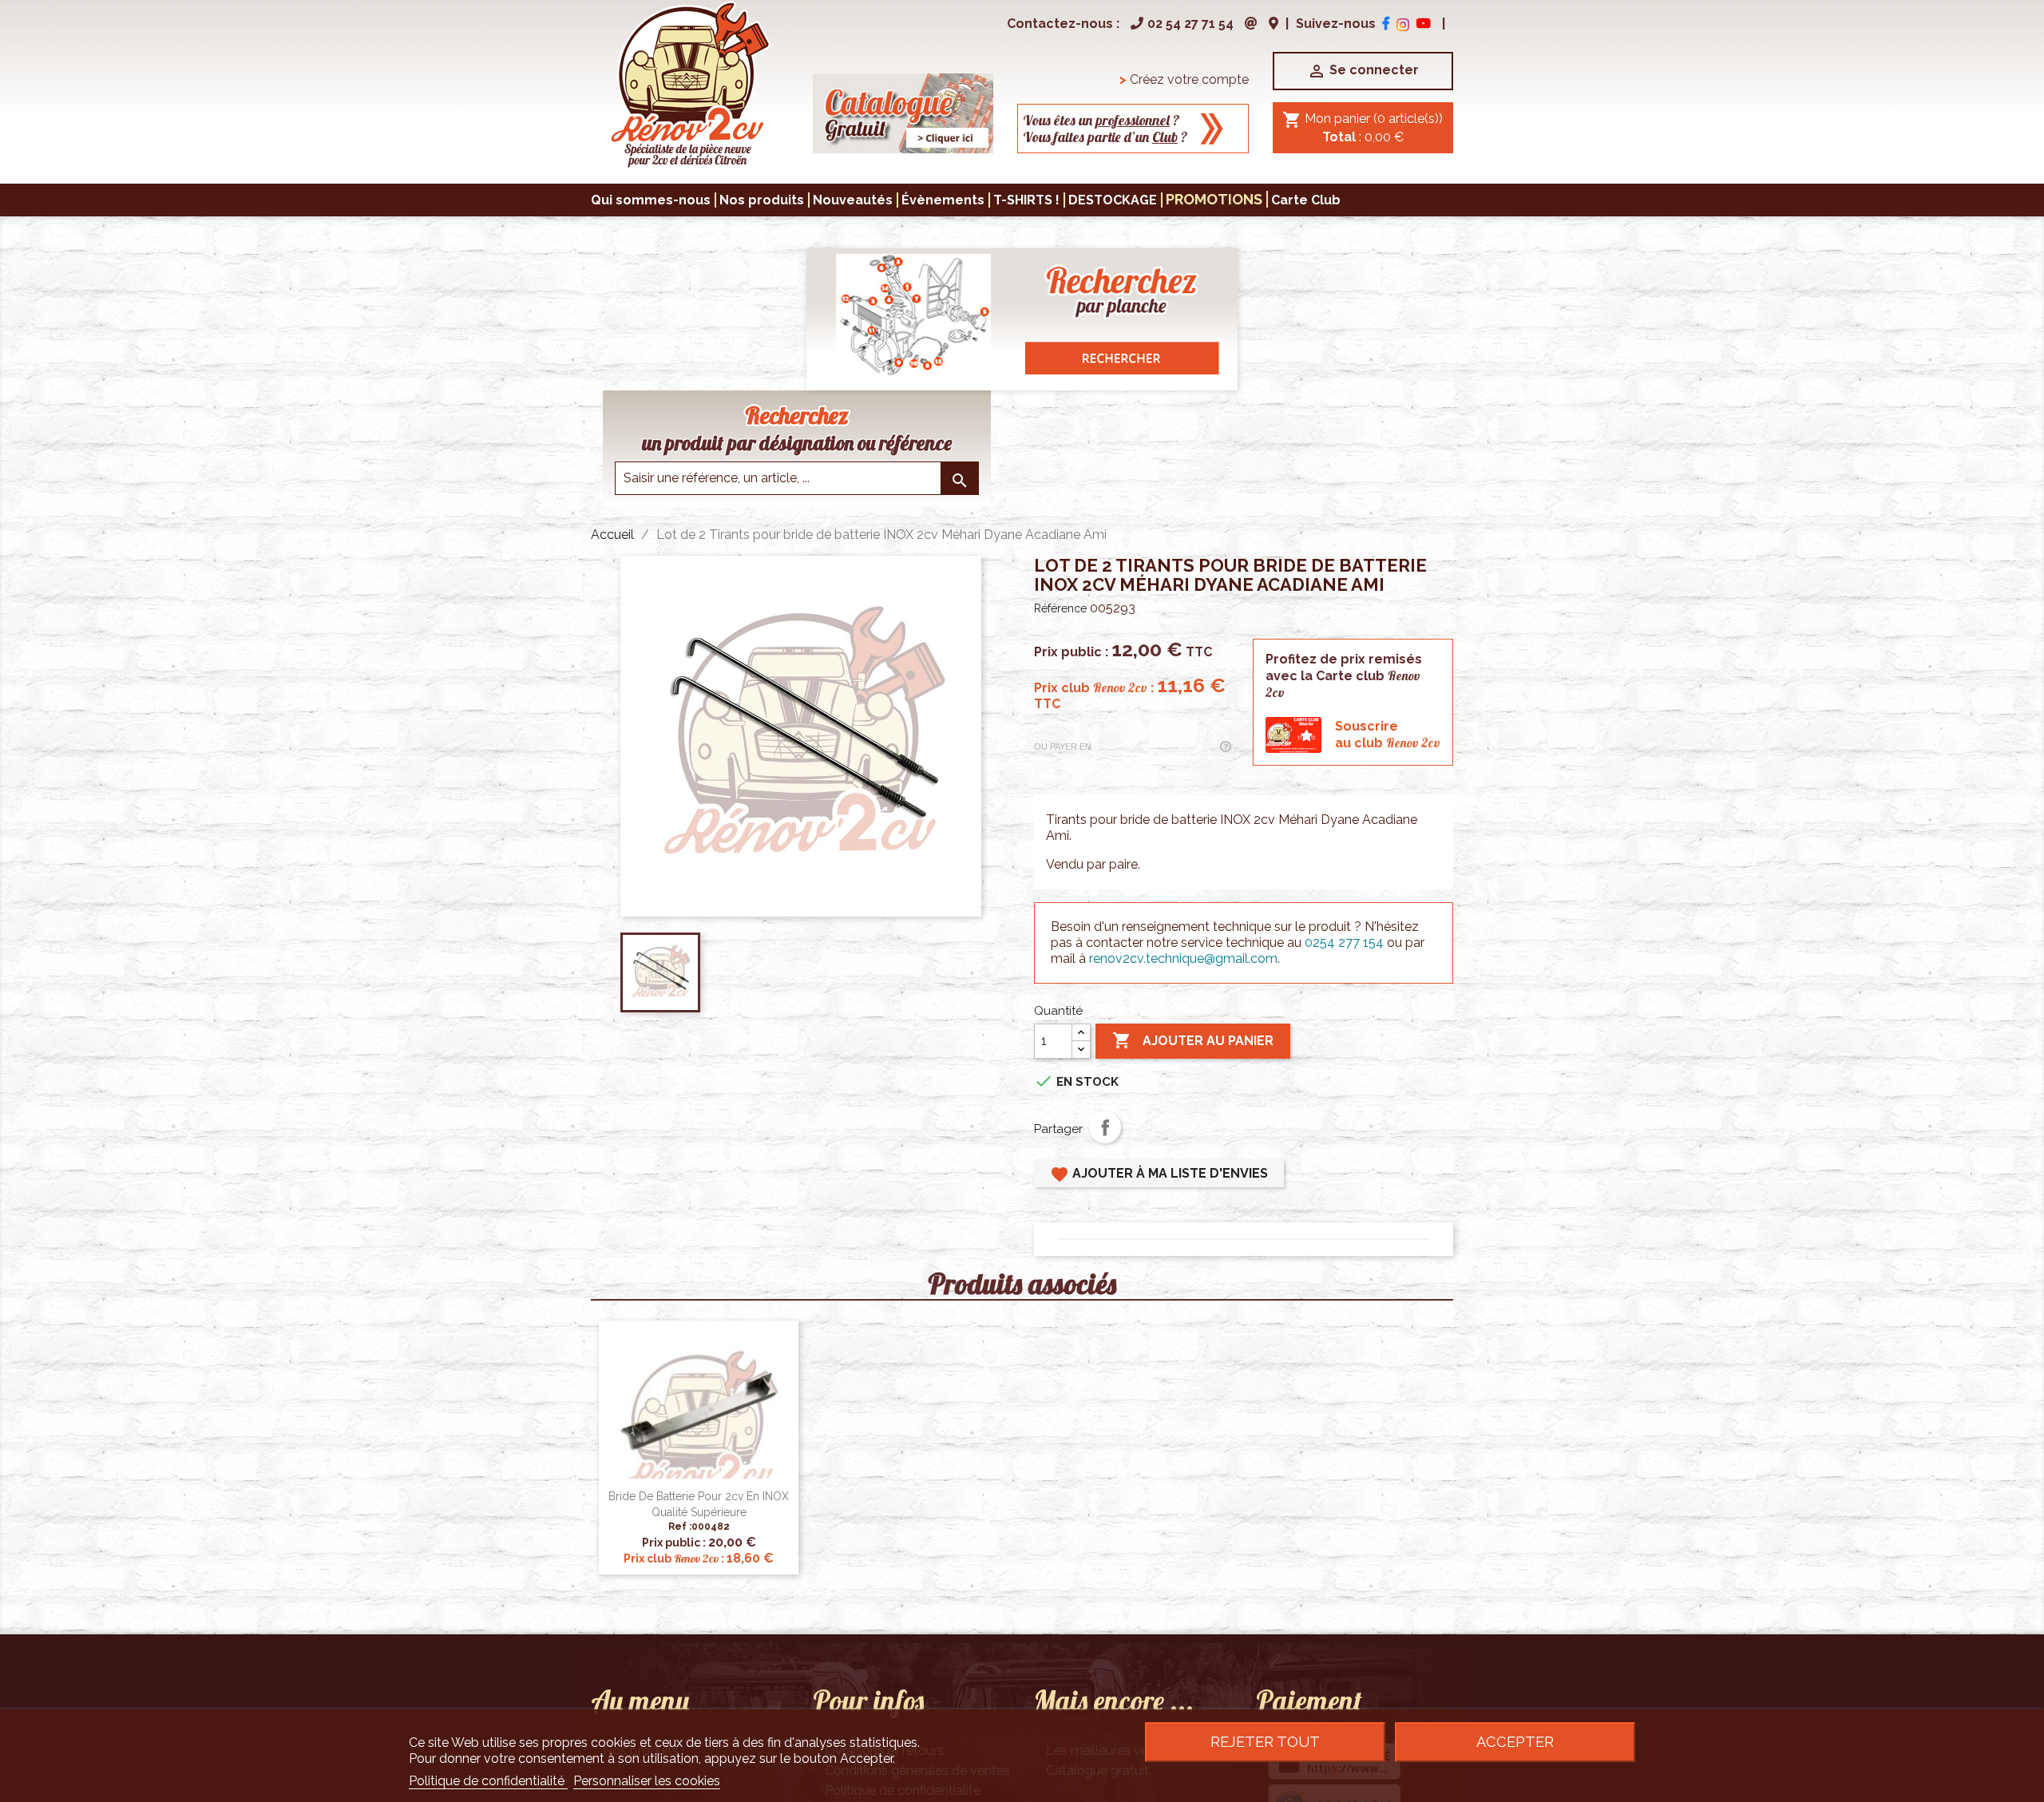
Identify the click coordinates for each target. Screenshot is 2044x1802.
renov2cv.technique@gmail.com (1183, 958)
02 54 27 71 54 (1190, 24)
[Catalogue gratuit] (903, 112)
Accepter (1515, 1742)
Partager (1105, 1127)
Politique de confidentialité (488, 1781)
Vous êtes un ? (1101, 120)
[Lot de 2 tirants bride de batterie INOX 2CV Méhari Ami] (689, 83)
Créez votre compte (1184, 79)
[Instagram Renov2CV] (1403, 24)
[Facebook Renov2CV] (1386, 24)
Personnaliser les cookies (647, 1781)
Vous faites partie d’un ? (1105, 137)
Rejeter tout (1265, 1742)
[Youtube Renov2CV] (1424, 24)
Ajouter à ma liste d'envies (1159, 1174)
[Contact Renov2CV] (1251, 24)
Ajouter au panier (1193, 1040)
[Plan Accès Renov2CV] (1274, 24)
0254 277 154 (1344, 943)
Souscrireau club (1388, 735)
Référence (1060, 608)
